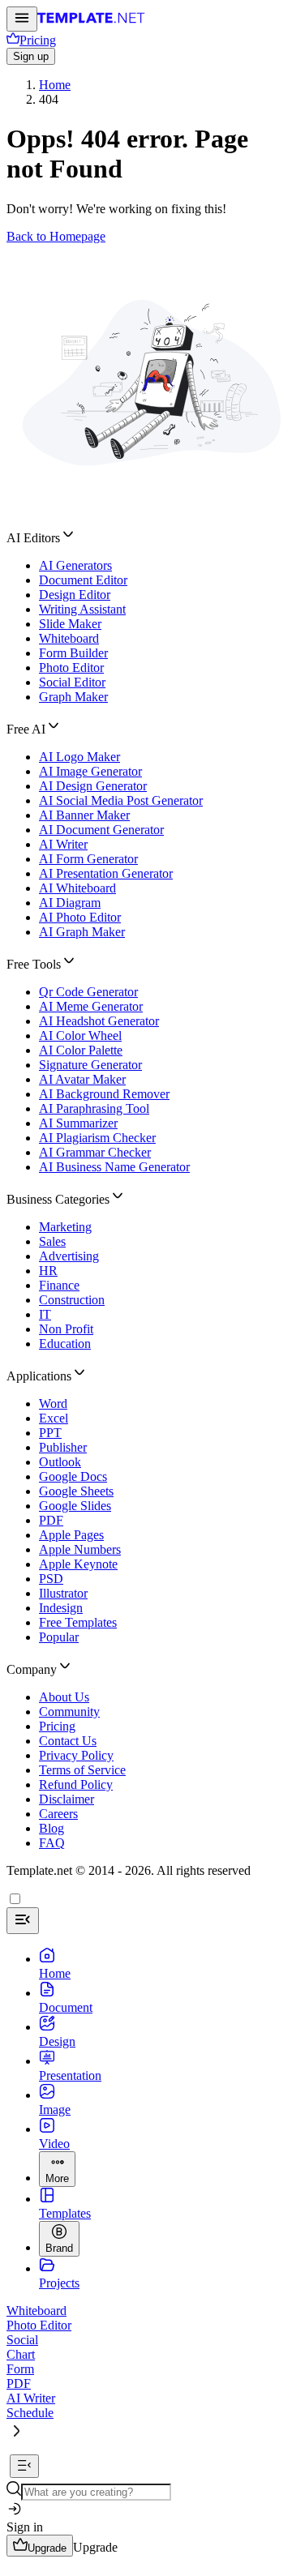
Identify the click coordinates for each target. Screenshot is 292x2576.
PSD (51, 1579)
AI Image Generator (90, 771)
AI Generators (75, 565)
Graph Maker (73, 697)
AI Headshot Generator (99, 1021)
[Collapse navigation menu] (24, 2466)
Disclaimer (67, 1799)
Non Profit (66, 1329)
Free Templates (78, 1622)
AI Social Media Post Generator (121, 800)
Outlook (60, 1462)
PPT (50, 1433)
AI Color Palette (81, 1050)
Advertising (69, 1256)
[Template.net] (91, 22)
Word (53, 1404)
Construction (72, 1300)
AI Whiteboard (77, 888)
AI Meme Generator (91, 1006)
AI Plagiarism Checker (97, 1138)
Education (65, 1344)
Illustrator (63, 1593)
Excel (54, 1418)
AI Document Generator (101, 830)
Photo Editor (71, 668)
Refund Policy (76, 1784)
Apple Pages (71, 1535)
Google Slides (75, 1506)
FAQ (52, 1843)
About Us (64, 1697)
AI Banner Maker (84, 815)
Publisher (63, 1447)
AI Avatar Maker (82, 1079)
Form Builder (73, 653)
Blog (52, 1828)
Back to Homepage (56, 236)
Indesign (61, 1608)
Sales (52, 1241)
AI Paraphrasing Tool (94, 1108)
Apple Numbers (80, 1549)
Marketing (65, 1227)
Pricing (57, 1726)
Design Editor (75, 595)
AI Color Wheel (80, 1036)
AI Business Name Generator (114, 1167)
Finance (59, 1285)
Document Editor (83, 580)
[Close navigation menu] (23, 1921)
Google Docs (73, 1476)
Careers (58, 1814)
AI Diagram (70, 903)
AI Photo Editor (80, 917)
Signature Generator (90, 1065)
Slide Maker (70, 624)
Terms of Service (82, 1770)
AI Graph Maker (82, 932)
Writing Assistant (82, 609)
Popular (59, 1637)
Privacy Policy (76, 1755)
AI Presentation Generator (106, 873)
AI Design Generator (93, 786)
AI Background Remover (104, 1094)
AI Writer (63, 844)
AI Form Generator (88, 859)
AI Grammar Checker (95, 1152)
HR (48, 1271)
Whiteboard (69, 638)
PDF (51, 1520)
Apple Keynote (78, 1564)
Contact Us (68, 1741)
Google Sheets (76, 1491)
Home (55, 85)
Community (69, 1712)
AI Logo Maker (79, 757)
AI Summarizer (78, 1123)
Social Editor (72, 682)
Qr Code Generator (88, 992)
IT (45, 1314)
